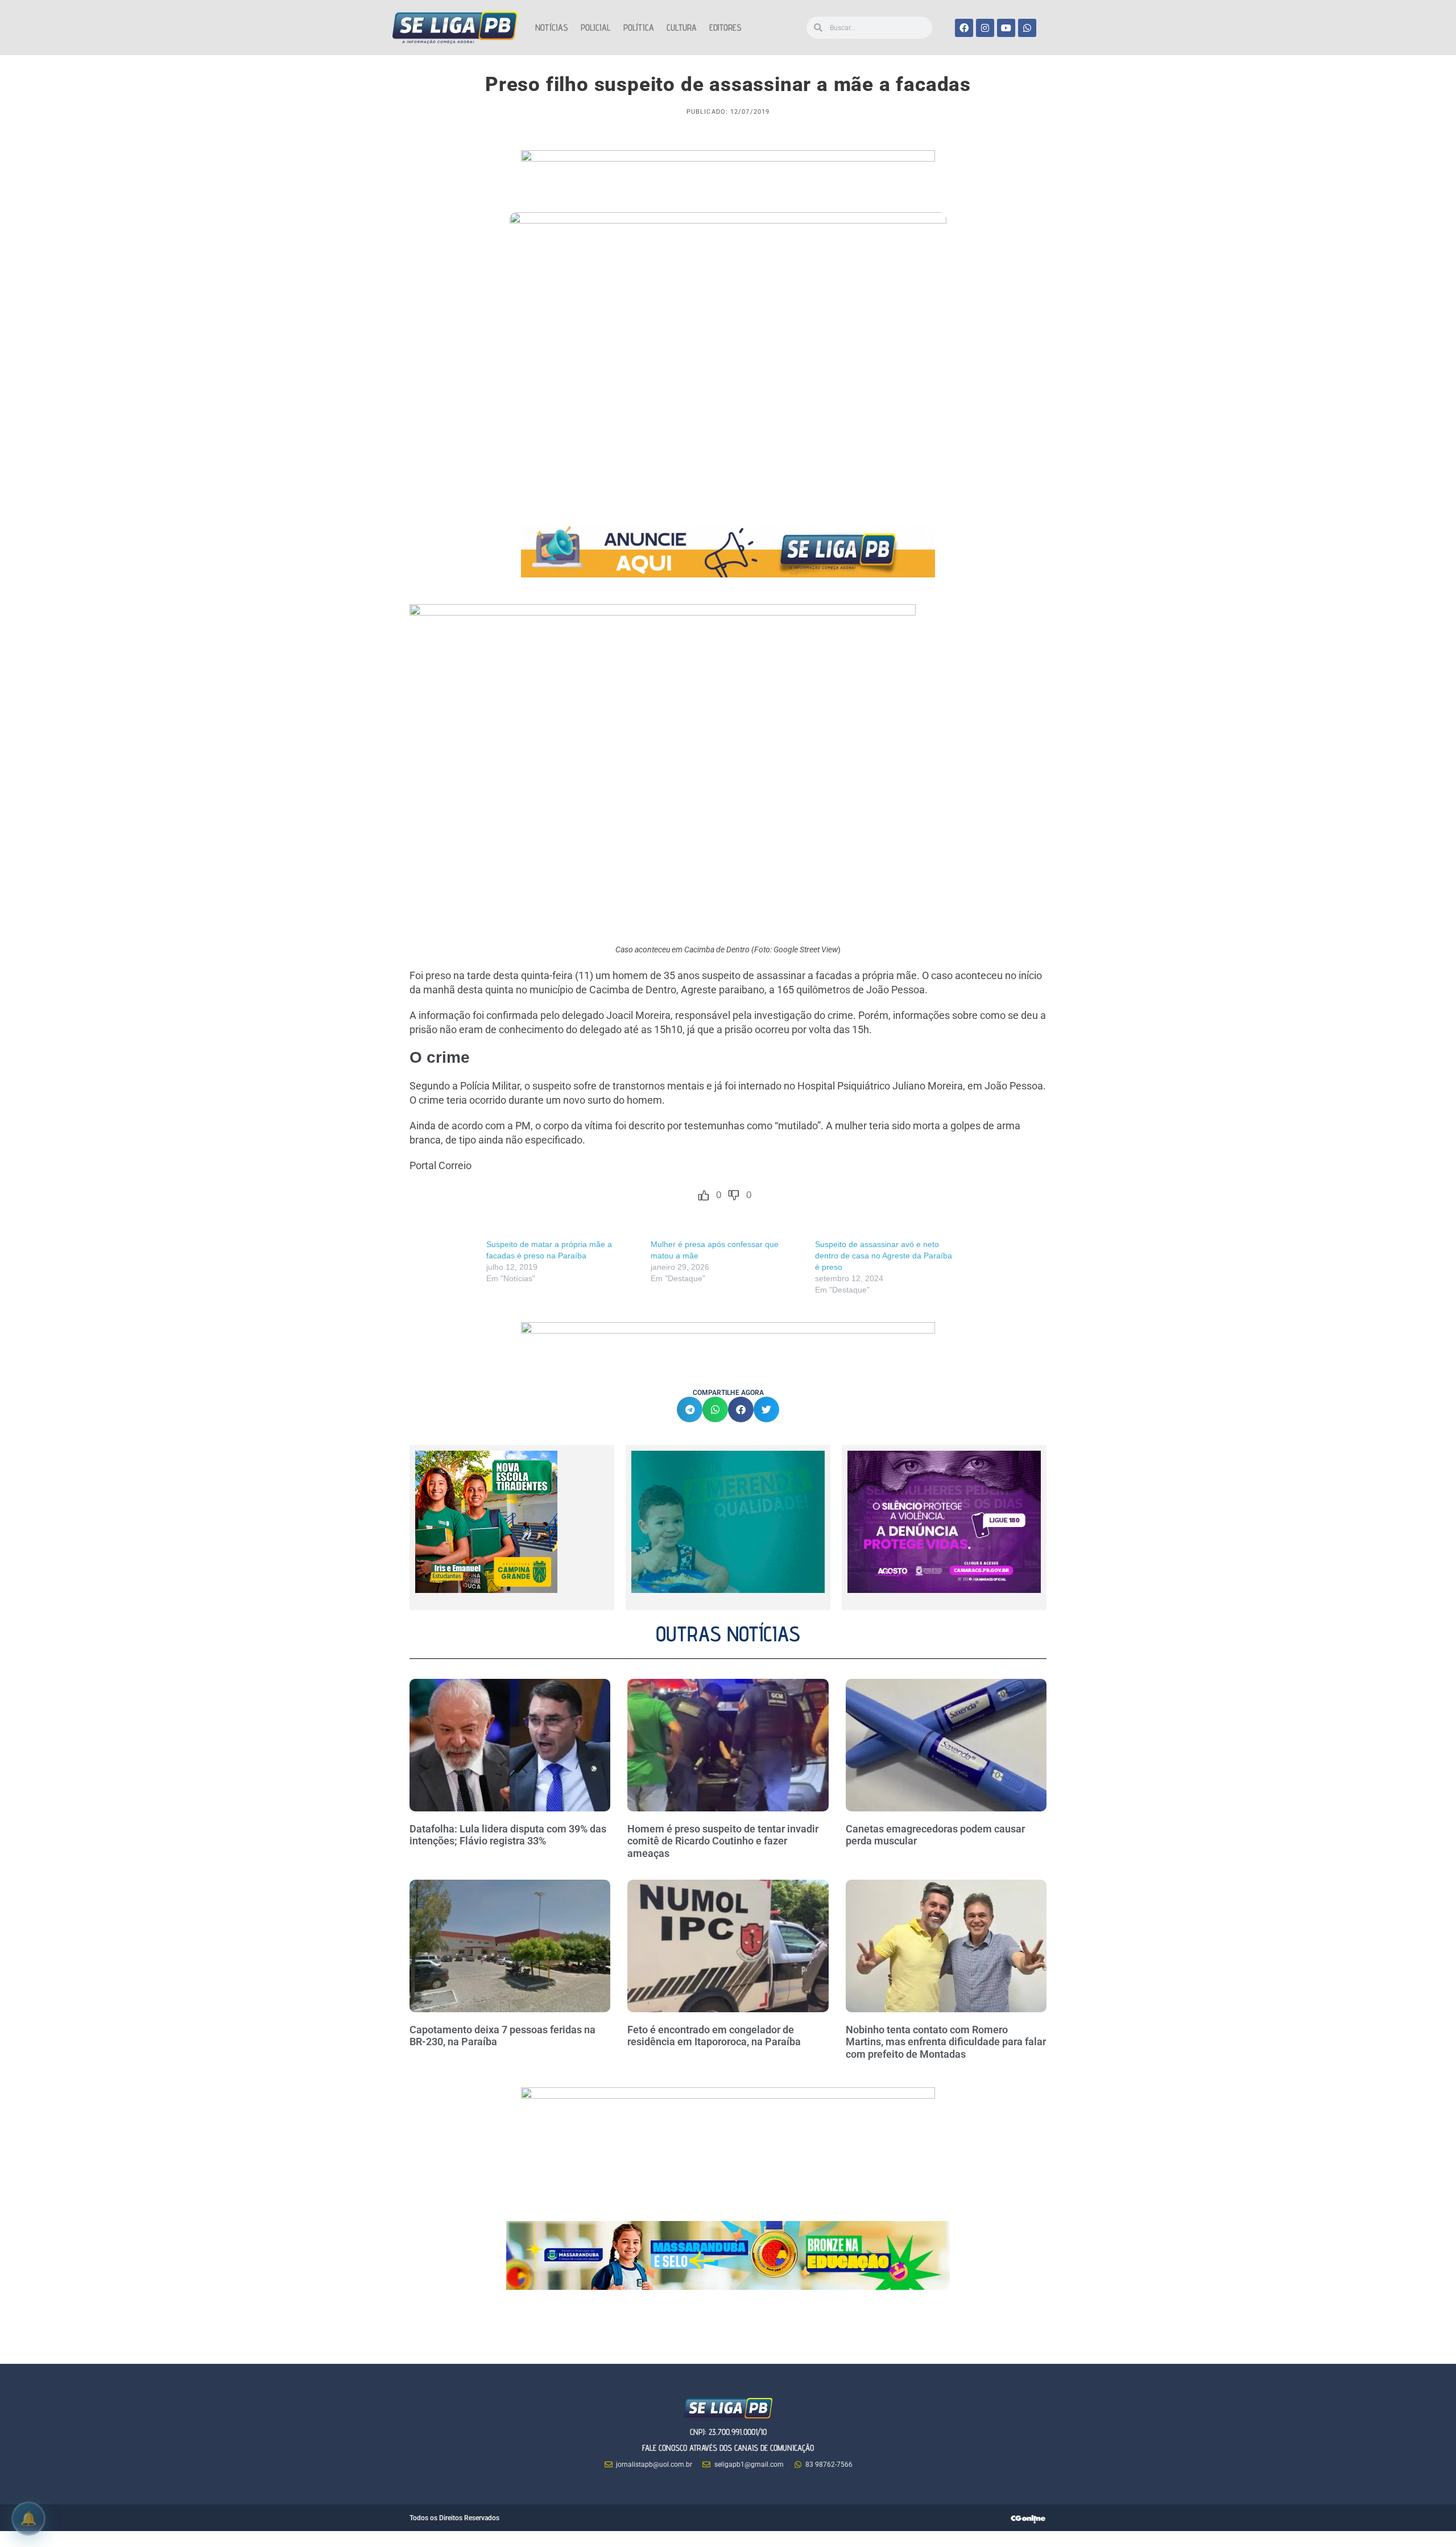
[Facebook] (964, 28)
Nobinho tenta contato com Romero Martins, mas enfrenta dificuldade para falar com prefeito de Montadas (946, 2042)
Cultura (682, 28)
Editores (725, 28)
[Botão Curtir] (704, 1195)
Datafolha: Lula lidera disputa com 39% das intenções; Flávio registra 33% (508, 1835)
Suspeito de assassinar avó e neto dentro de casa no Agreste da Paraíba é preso (884, 1256)
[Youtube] (1006, 28)
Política (639, 28)
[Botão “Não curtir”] (734, 1195)
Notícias (552, 28)
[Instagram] (985, 28)
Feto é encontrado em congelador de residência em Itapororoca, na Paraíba (714, 2036)
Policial (596, 28)
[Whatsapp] (1027, 28)
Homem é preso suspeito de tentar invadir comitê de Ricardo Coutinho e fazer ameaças (723, 1841)
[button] (690, 1409)
